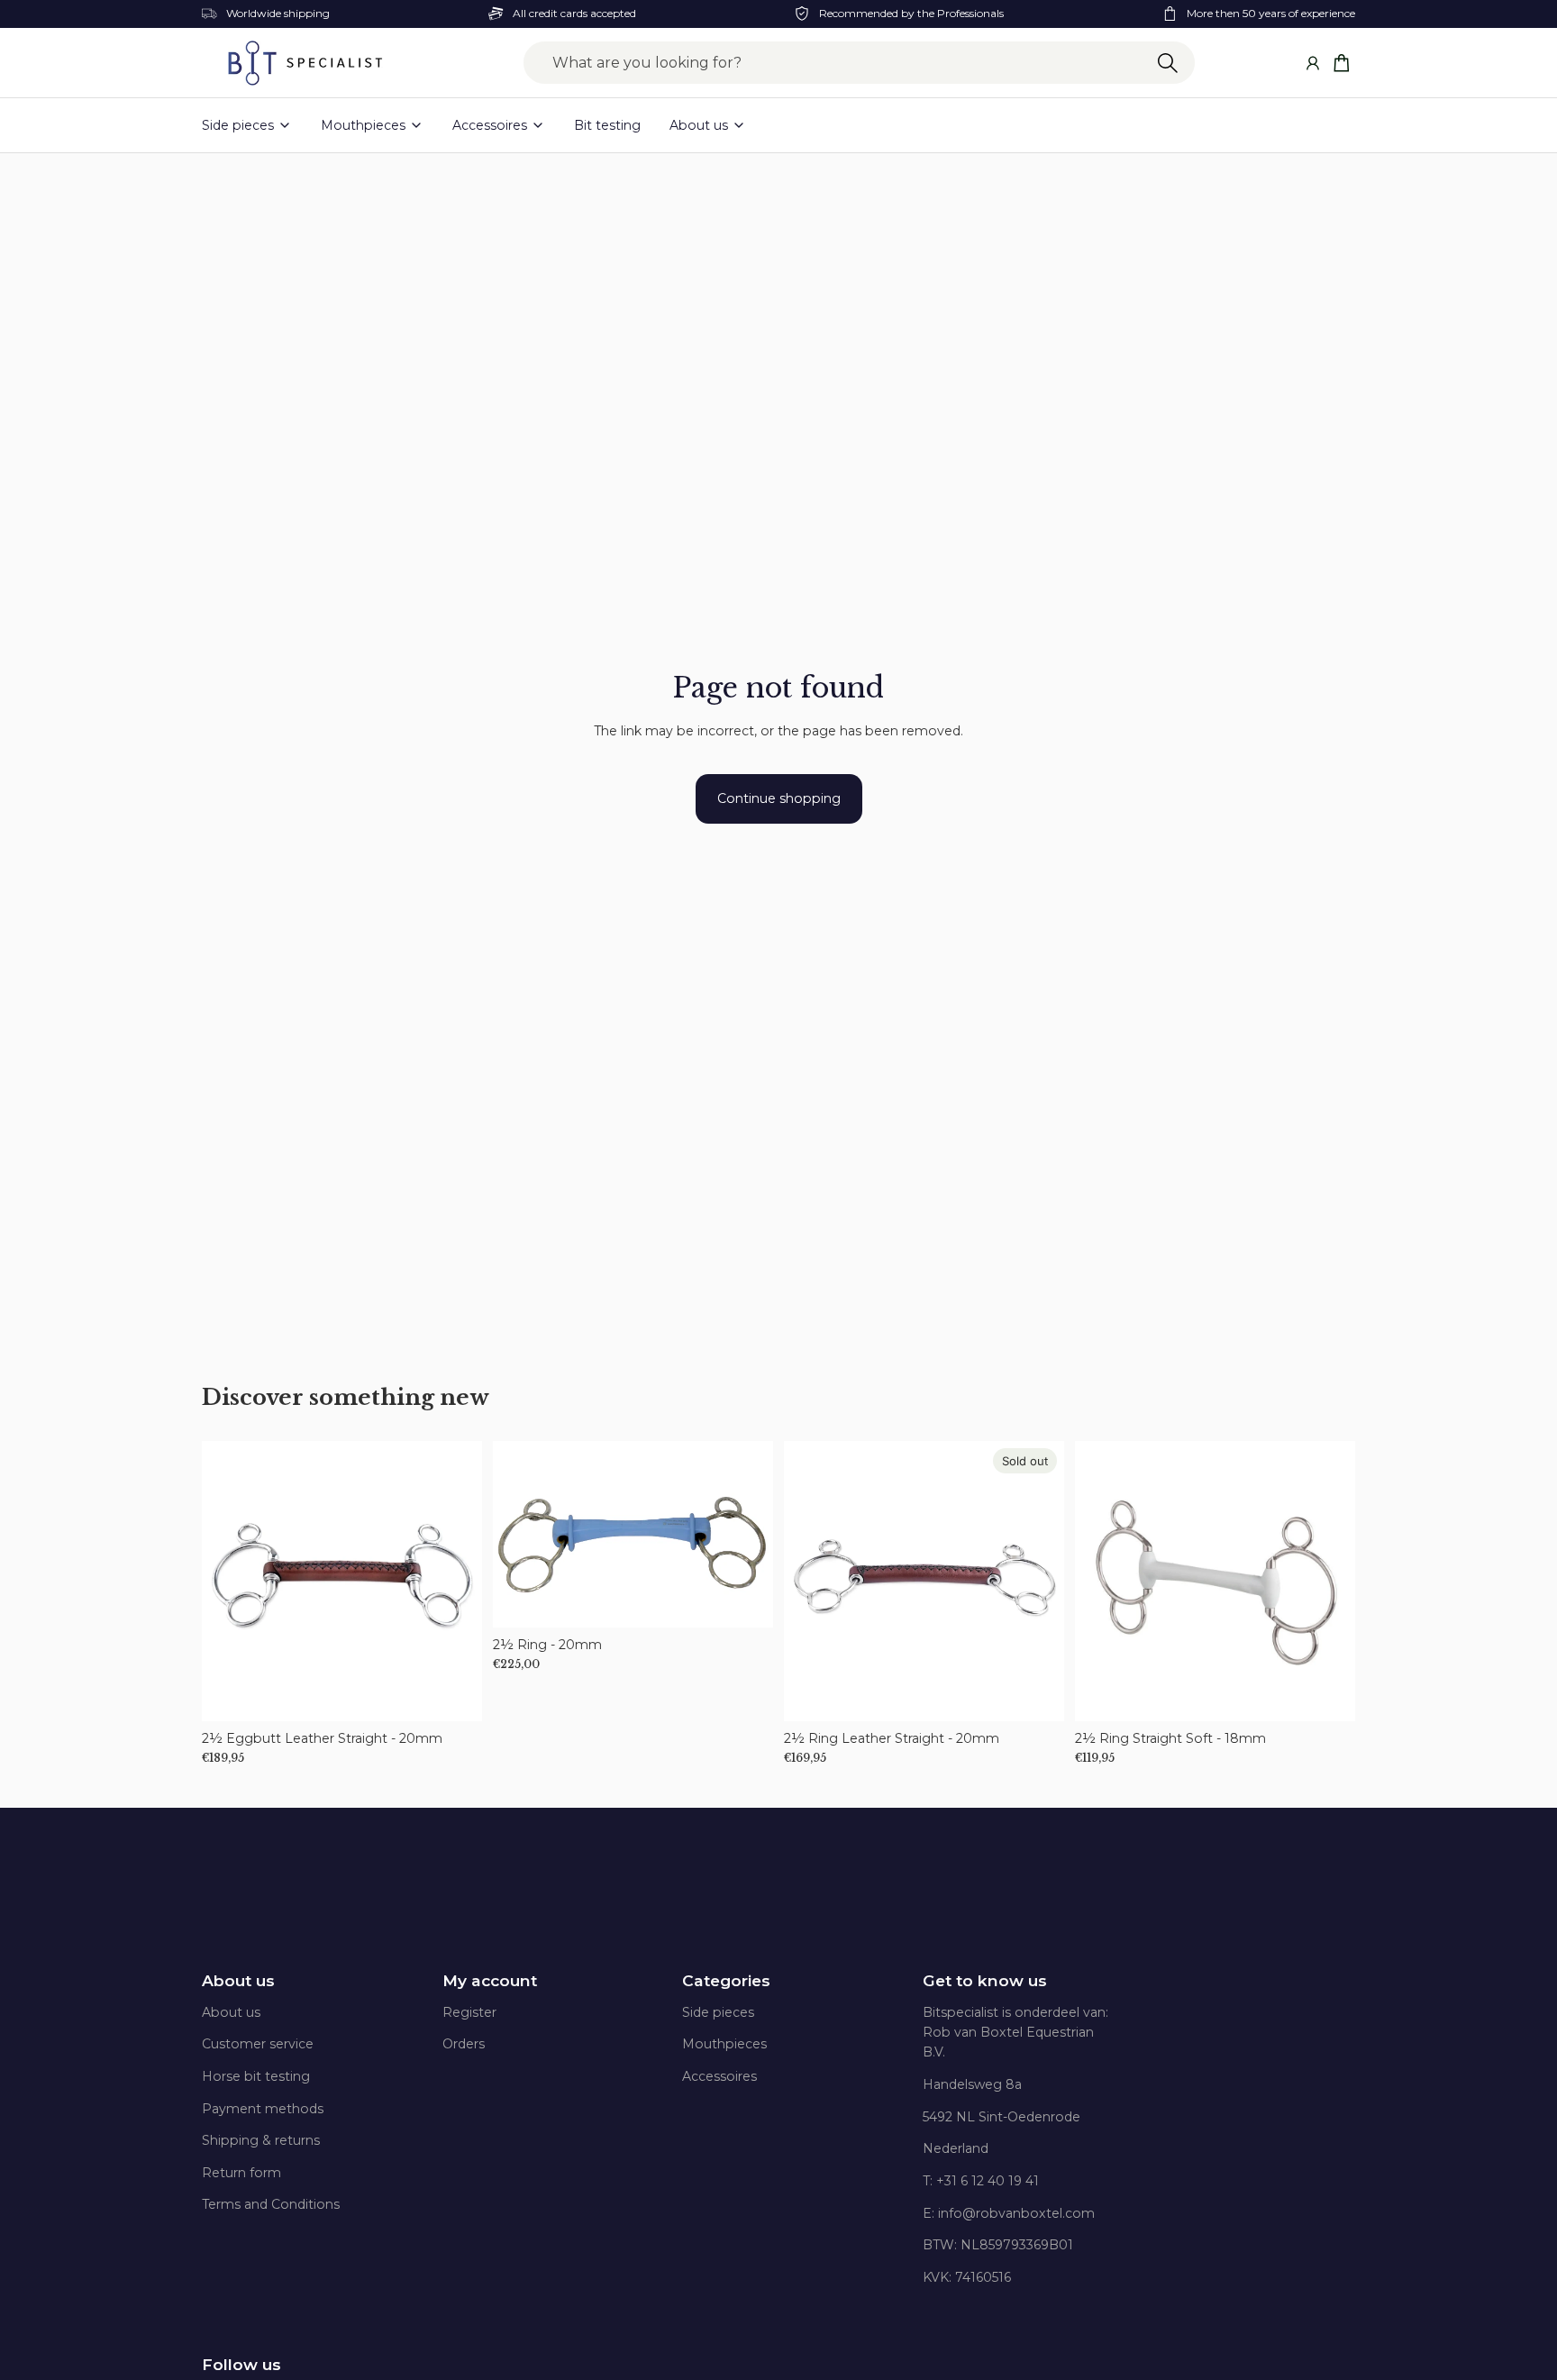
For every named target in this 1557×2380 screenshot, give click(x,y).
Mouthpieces (724, 2044)
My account (490, 1981)
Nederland (956, 2148)
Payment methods (263, 2109)
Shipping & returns (261, 2140)
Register (469, 2012)
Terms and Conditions (271, 2204)
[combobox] (859, 63)
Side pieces (718, 2012)
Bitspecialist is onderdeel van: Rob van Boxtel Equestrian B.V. (1015, 2033)
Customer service (258, 2044)
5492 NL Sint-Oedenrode (1002, 2117)
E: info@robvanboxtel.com (1009, 2213)
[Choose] (454, 1693)
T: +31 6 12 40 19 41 (981, 2181)
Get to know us (985, 1981)
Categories (726, 1981)
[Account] (1312, 63)
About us (238, 1981)
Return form (241, 2173)
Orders (464, 2044)
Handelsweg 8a (972, 2084)
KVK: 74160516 (967, 2277)
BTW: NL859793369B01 (998, 2245)
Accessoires (719, 2076)
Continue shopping (779, 798)
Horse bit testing (256, 2076)
